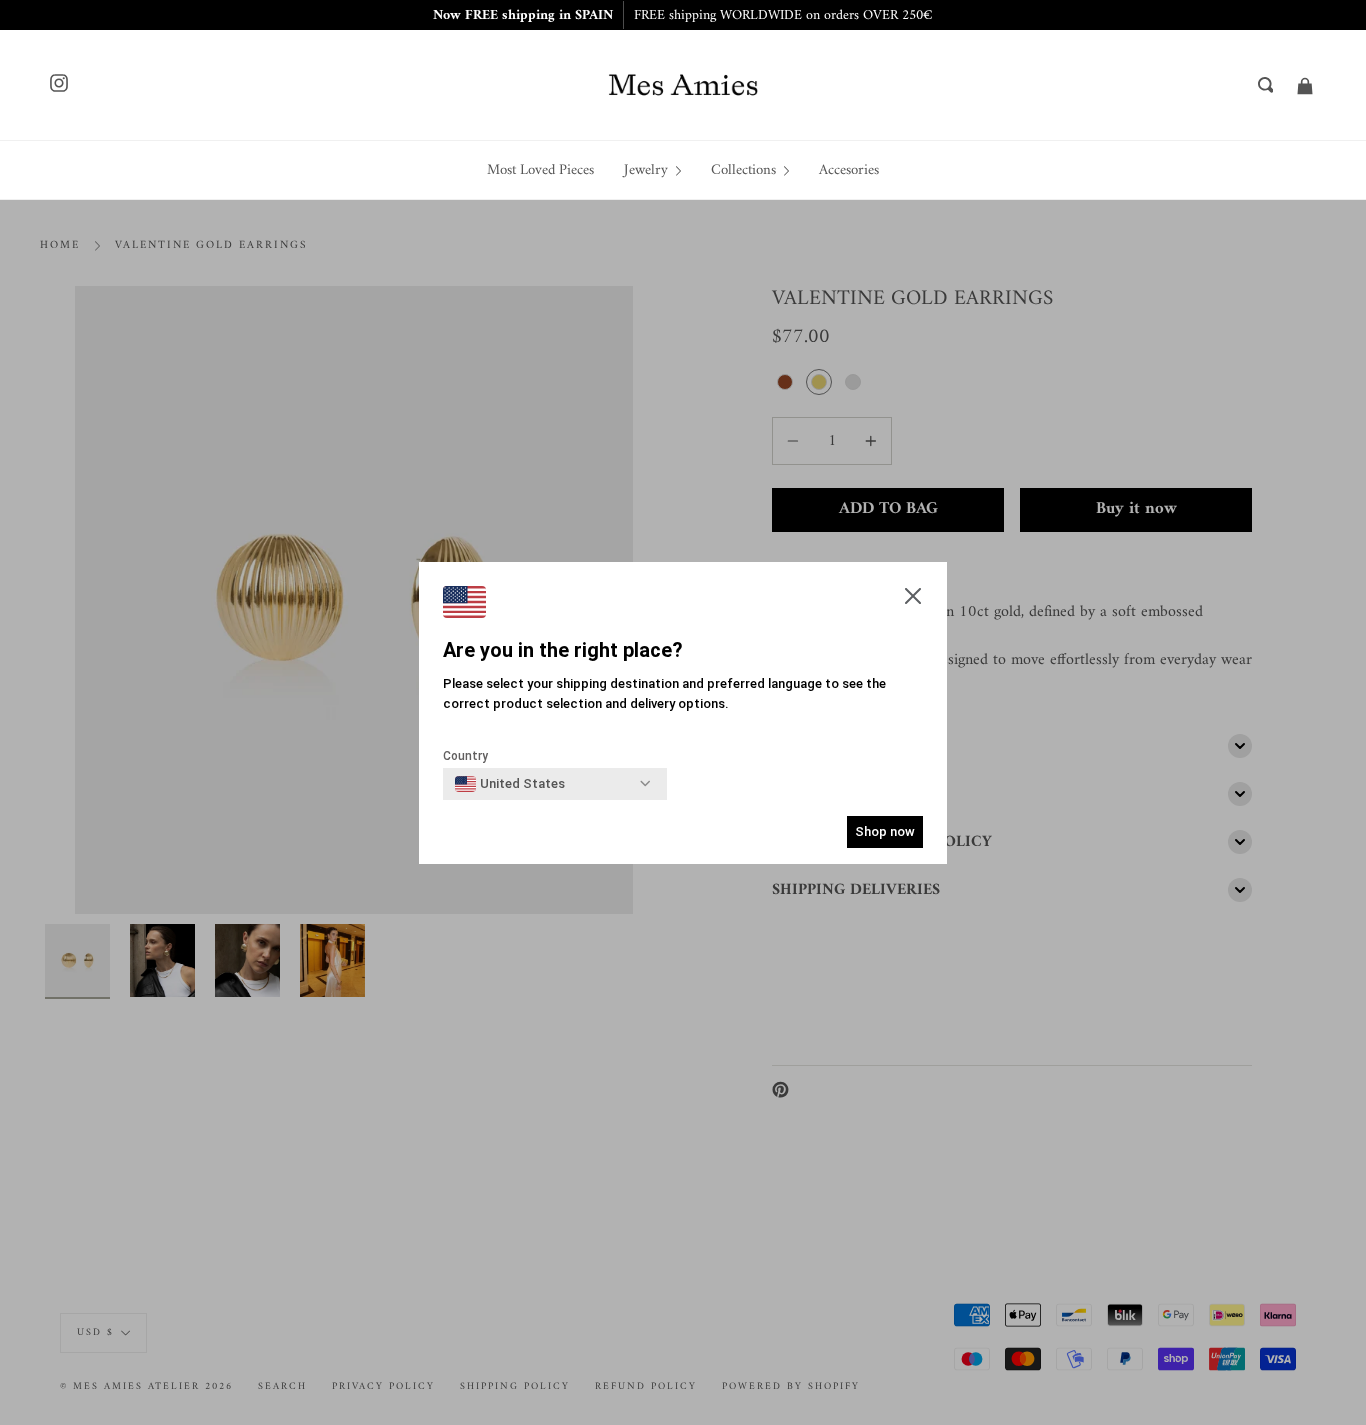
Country (465, 756)
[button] (913, 598)
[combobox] (510, 784)
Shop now (885, 831)
